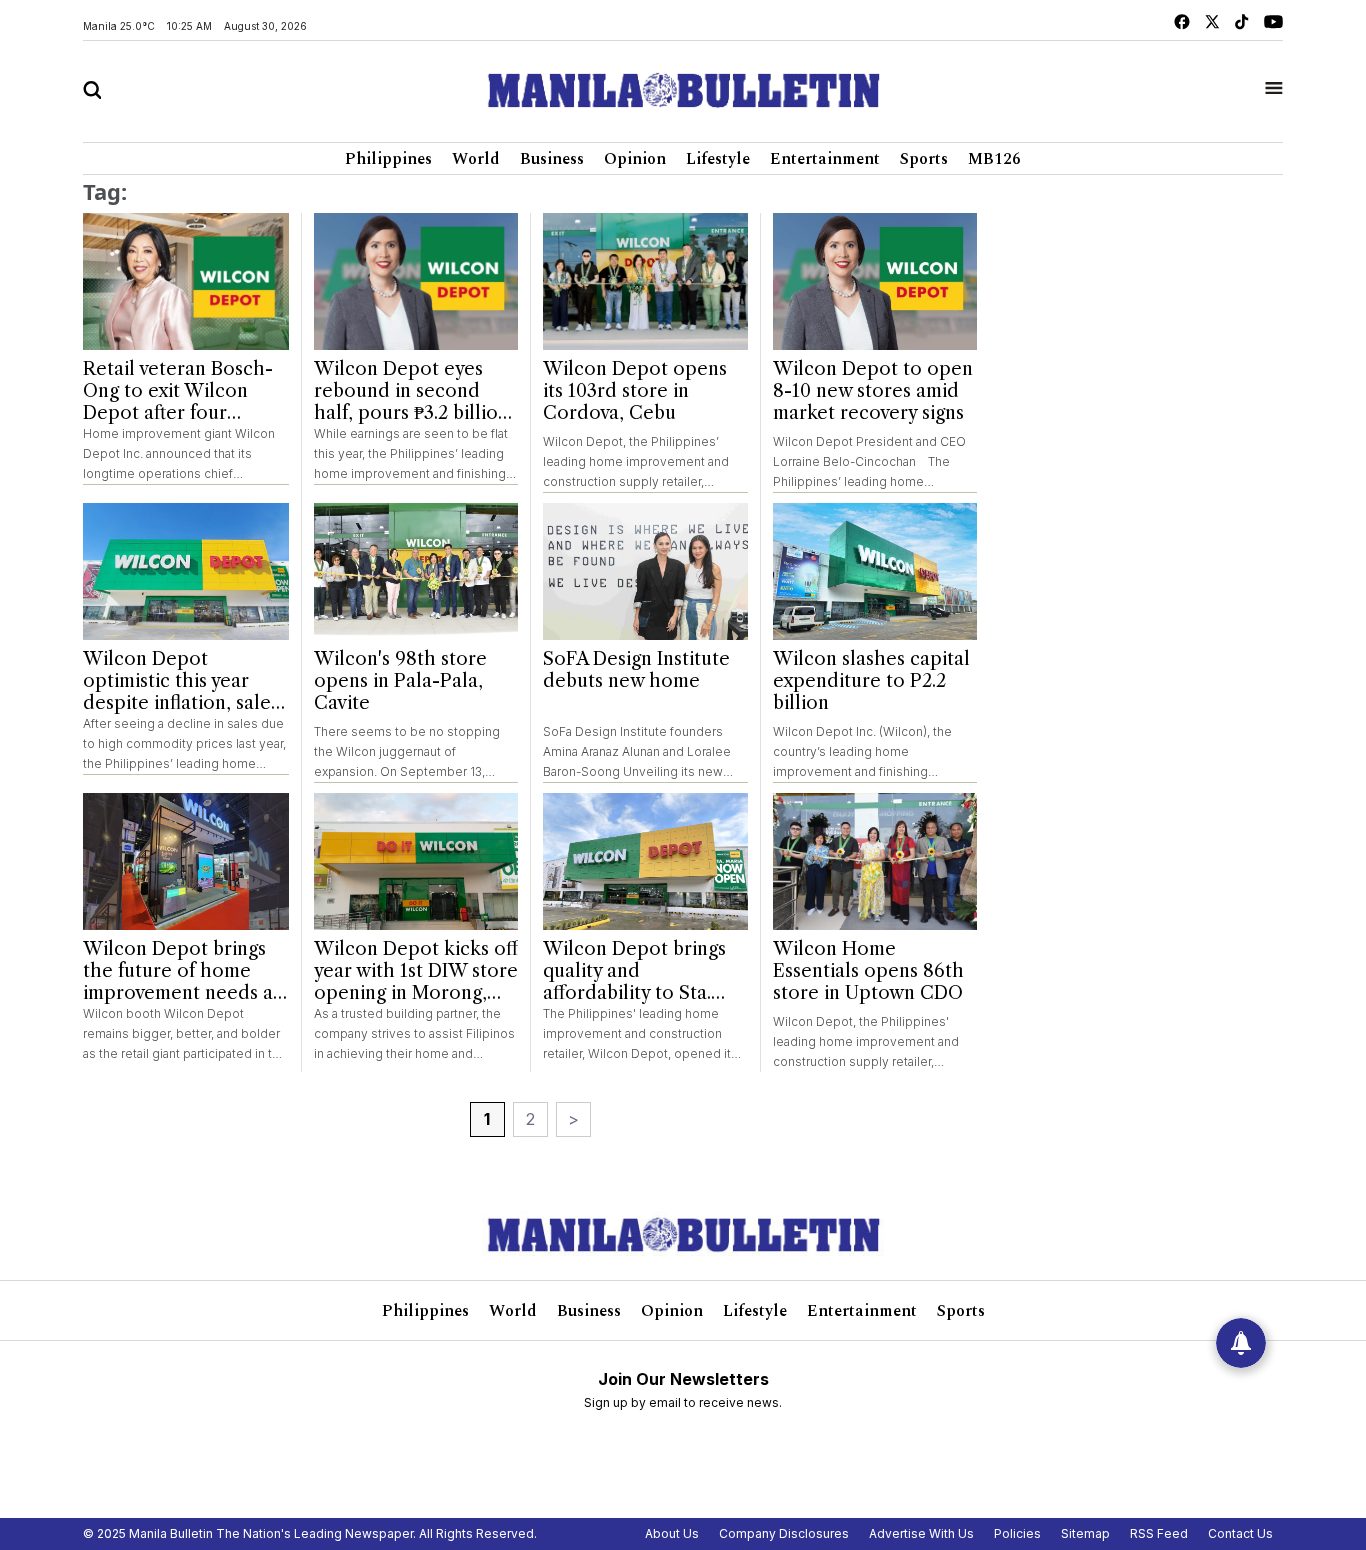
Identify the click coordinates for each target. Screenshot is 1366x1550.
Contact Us (1240, 1533)
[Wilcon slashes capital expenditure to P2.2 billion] (875, 571)
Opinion (635, 159)
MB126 (994, 159)
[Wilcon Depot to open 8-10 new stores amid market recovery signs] (875, 281)
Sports (924, 159)
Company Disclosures (784, 1533)
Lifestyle (718, 159)
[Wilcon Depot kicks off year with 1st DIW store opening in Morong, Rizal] (416, 861)
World (476, 159)
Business (552, 159)
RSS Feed (1159, 1533)
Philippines (388, 159)
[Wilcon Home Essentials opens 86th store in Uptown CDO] (875, 861)
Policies (1017, 1533)
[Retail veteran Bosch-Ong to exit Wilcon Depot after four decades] (186, 282)
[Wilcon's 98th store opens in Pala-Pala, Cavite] (416, 571)
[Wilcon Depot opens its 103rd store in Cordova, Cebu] (645, 281)
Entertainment (825, 159)
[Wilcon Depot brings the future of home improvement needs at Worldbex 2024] (186, 862)
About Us (672, 1533)
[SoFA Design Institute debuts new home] (645, 571)
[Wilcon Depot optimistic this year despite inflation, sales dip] (186, 572)
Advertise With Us (921, 1533)
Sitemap (1085, 1533)
